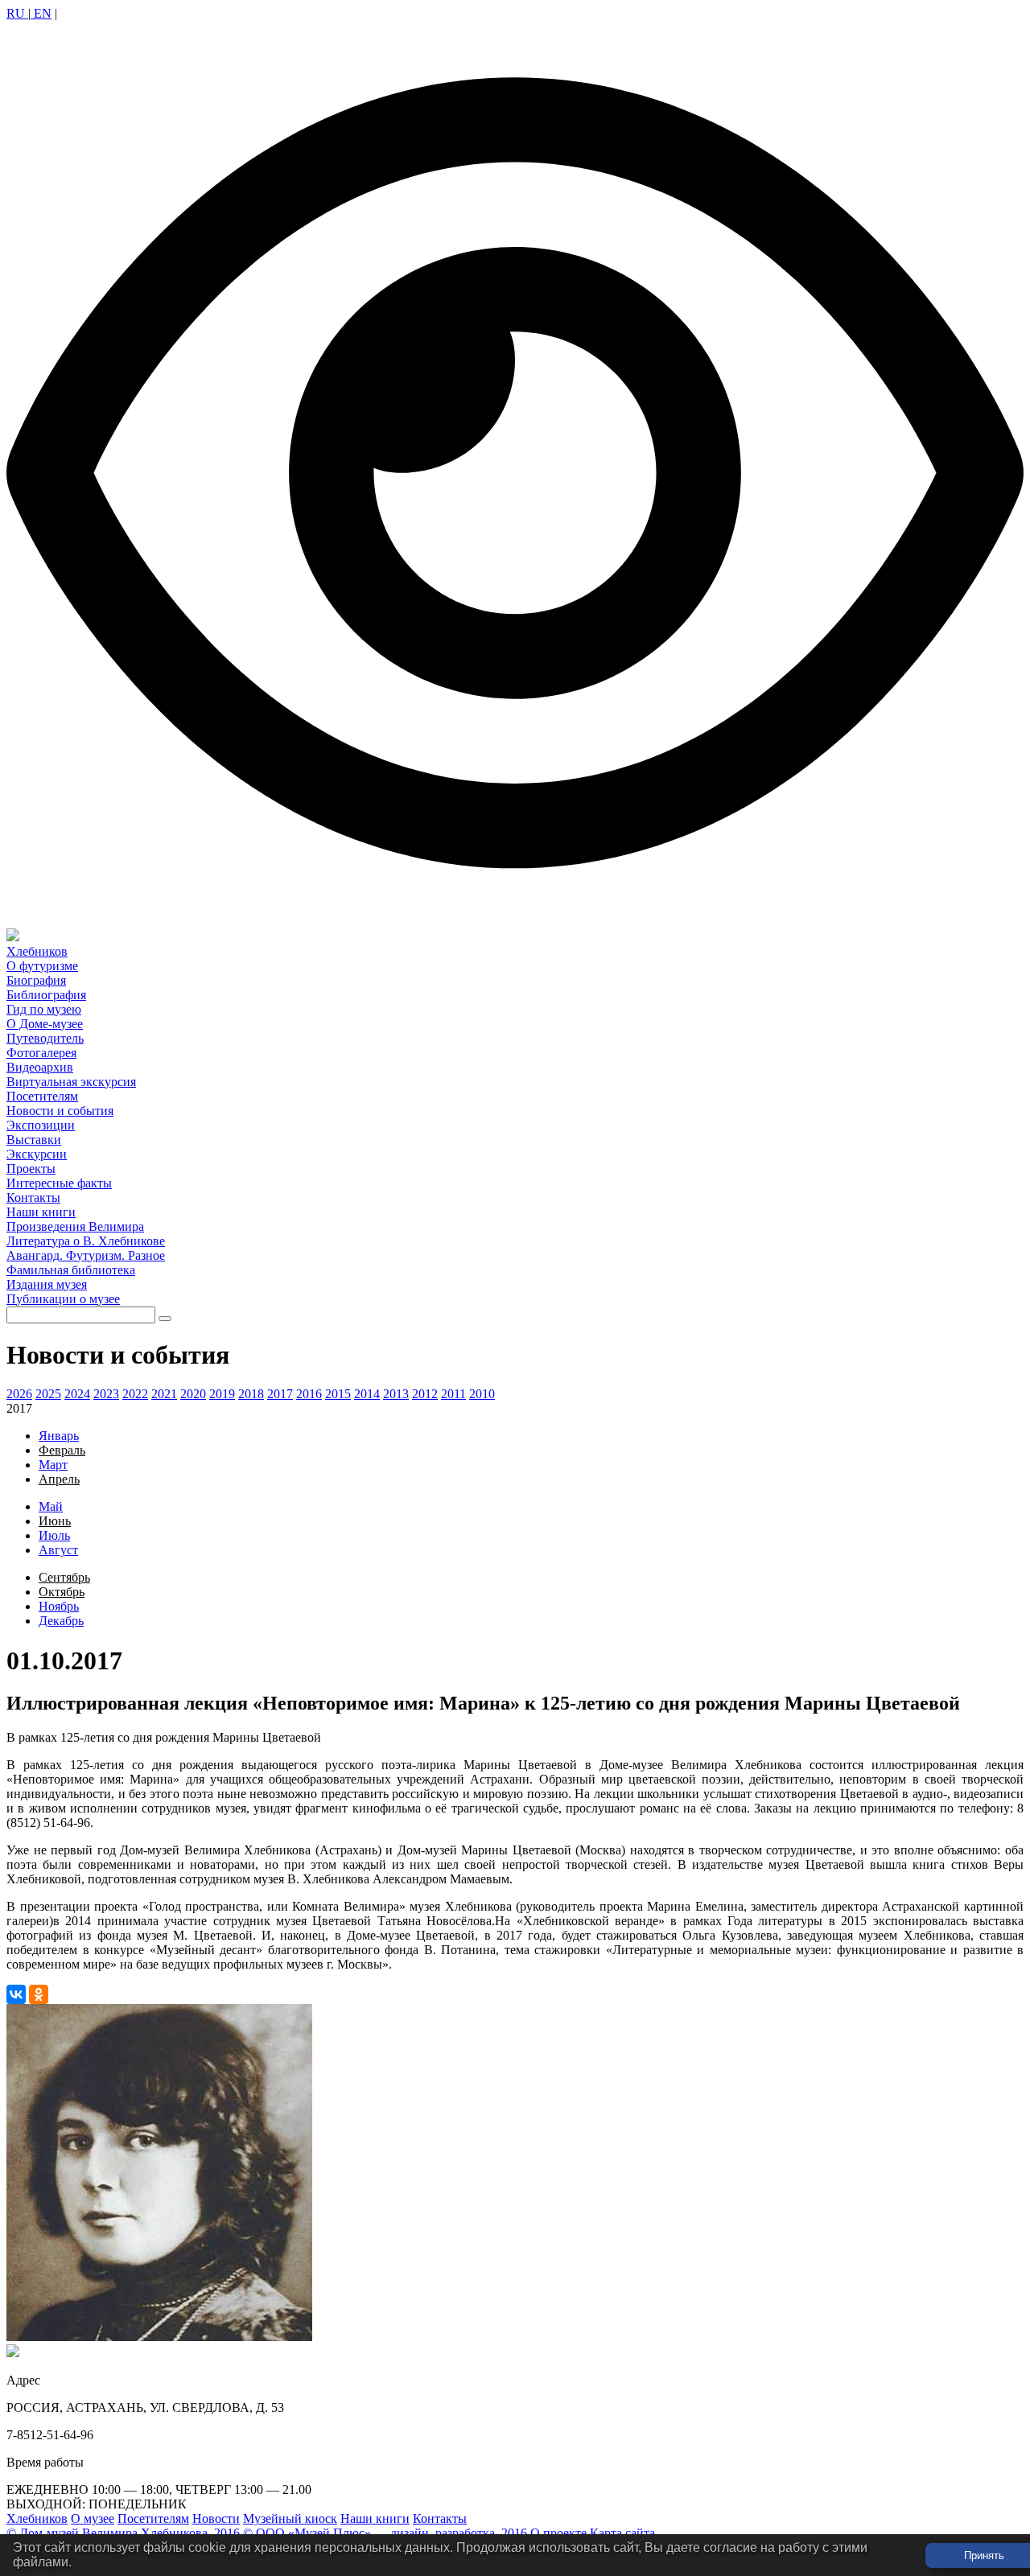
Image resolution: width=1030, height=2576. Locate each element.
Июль (54, 1535)
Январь (59, 1436)
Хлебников (37, 2518)
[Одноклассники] (39, 1994)
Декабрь (61, 1621)
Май (51, 1506)
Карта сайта (622, 2533)
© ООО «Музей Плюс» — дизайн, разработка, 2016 (385, 2533)
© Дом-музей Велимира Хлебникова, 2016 (123, 2533)
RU (17, 13)
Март (53, 1465)
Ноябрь (59, 1606)
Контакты (440, 2518)
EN (41, 13)
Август (58, 1550)
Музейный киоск (290, 2518)
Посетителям (153, 2518)
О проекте (558, 2533)
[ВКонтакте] (16, 1994)
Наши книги (375, 2518)
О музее (93, 2518)
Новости (216, 2518)
